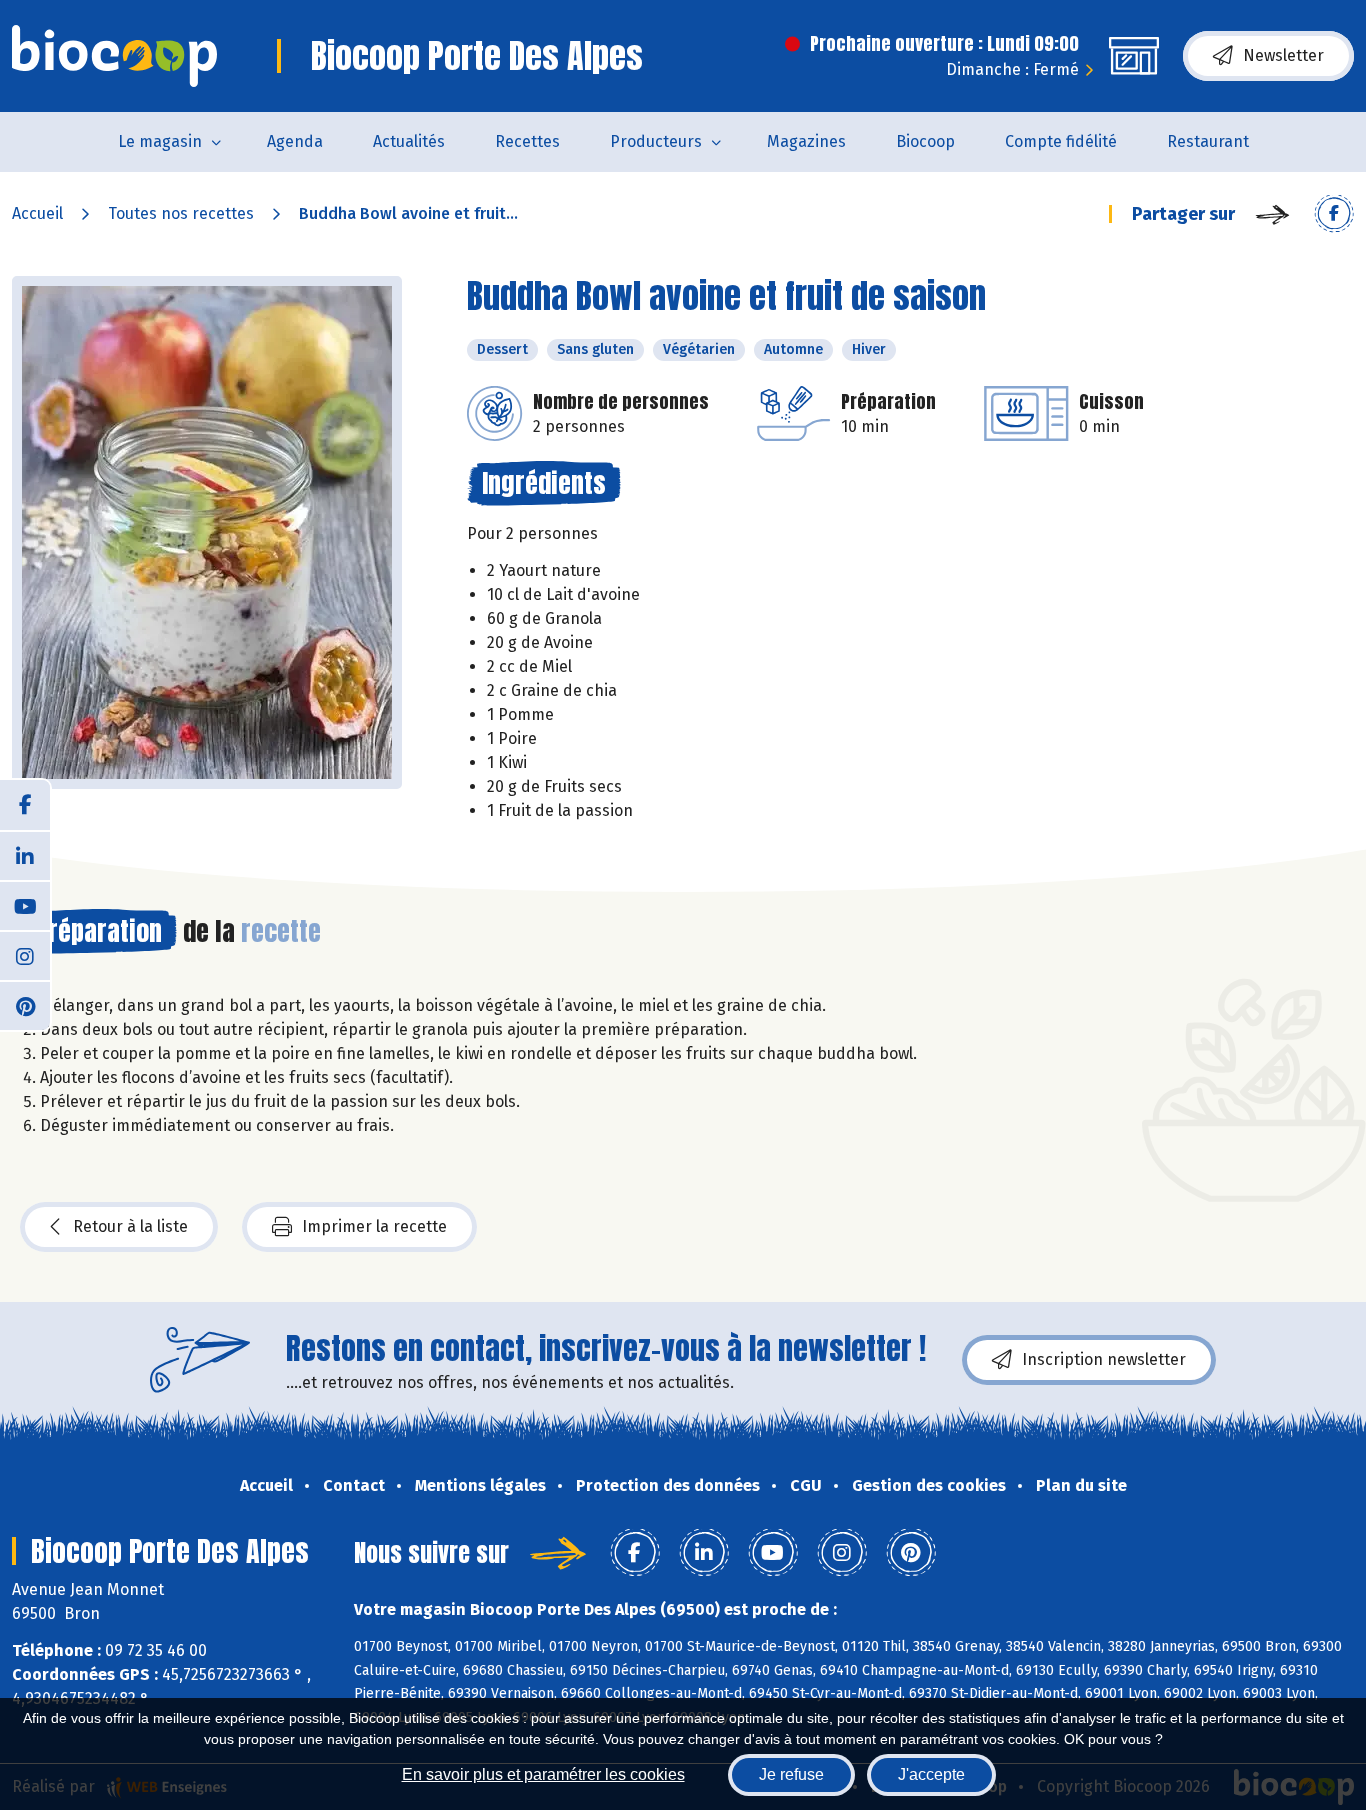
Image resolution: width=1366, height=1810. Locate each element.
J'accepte (931, 1774)
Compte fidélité (1061, 141)
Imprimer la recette (374, 1226)
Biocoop (925, 141)
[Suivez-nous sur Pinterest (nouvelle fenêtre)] (25, 1005)
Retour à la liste (130, 1226)
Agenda (295, 141)
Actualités (409, 141)
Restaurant (1208, 141)
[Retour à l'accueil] (114, 56)
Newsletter (1283, 55)
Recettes (527, 141)
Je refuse (791, 1774)
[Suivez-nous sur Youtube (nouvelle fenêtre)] (25, 905)
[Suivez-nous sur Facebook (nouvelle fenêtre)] (25, 805)
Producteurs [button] (656, 141)
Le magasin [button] (160, 141)
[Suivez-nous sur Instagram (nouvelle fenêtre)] (25, 955)
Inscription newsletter (1104, 1359)
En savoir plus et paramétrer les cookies (543, 1774)
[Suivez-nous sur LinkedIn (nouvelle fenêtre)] (25, 855)
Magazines (806, 141)
